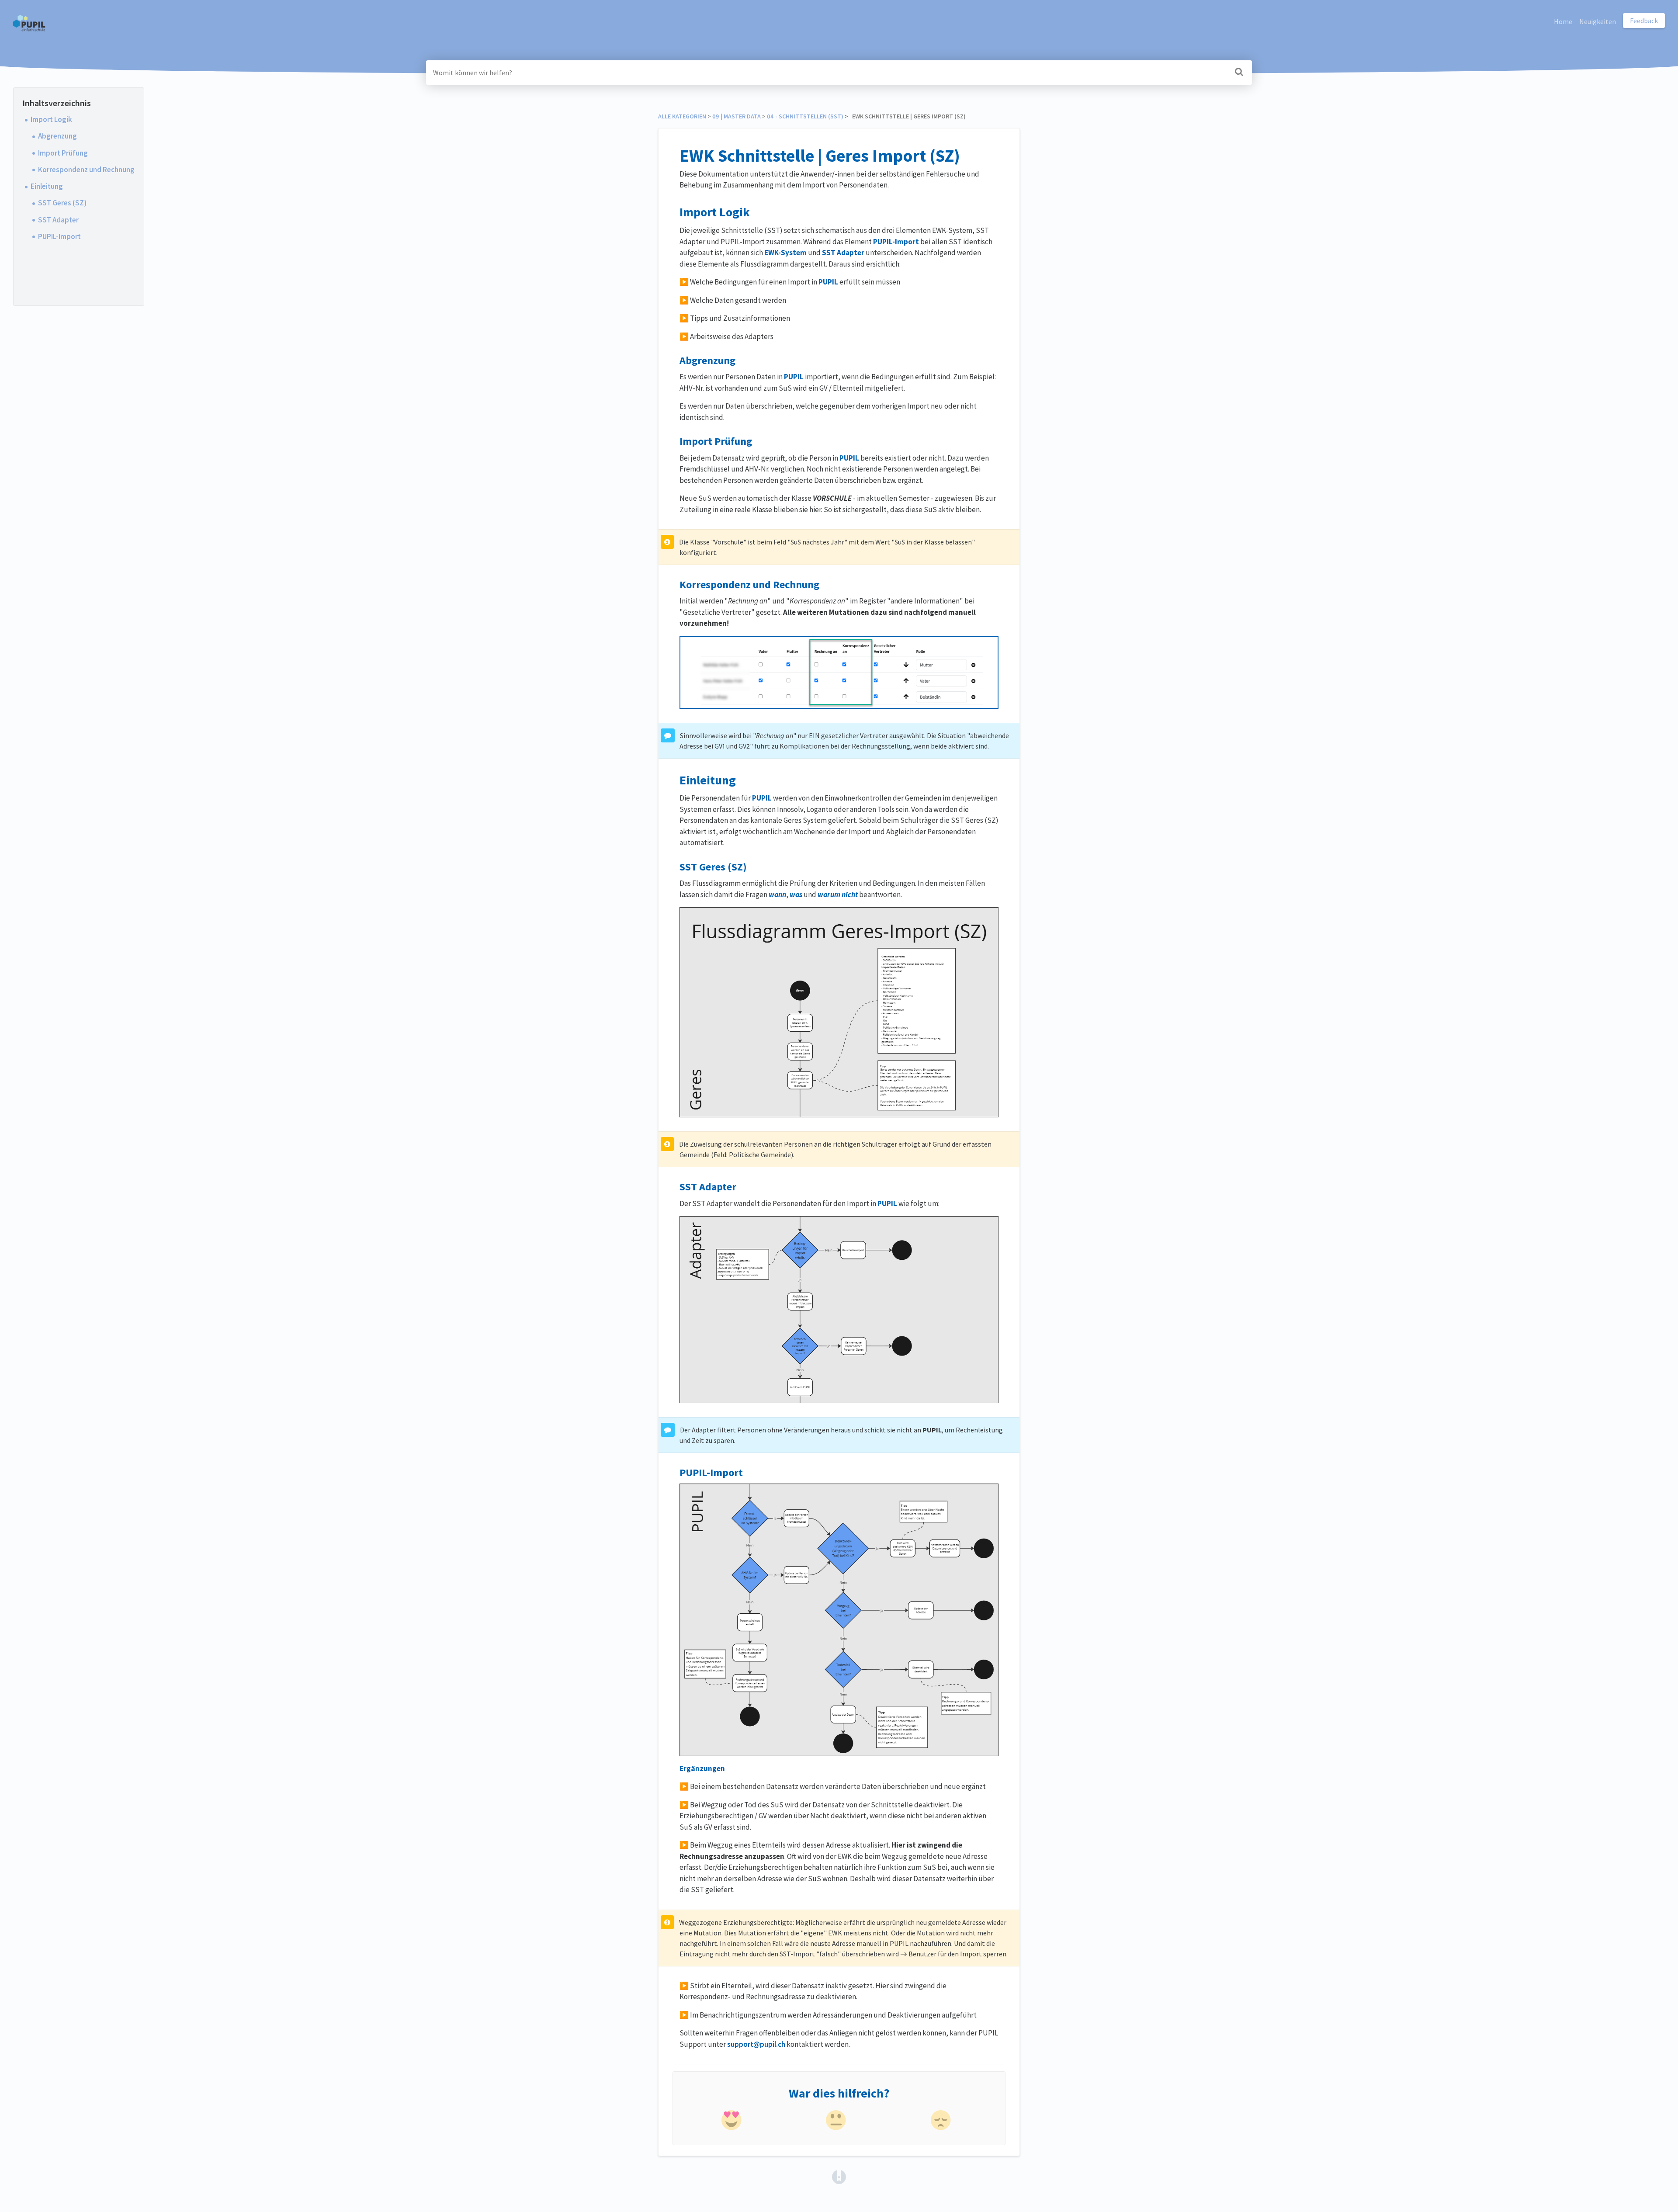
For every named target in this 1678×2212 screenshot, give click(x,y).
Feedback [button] (1644, 21)
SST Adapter (58, 220)
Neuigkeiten (1598, 21)
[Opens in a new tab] (839, 2176)
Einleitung (47, 186)
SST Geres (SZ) (62, 203)
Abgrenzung (57, 136)
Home (1563, 21)
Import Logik (51, 119)
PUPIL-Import (59, 236)
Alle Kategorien (682, 116)
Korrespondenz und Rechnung (86, 170)
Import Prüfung (63, 153)
